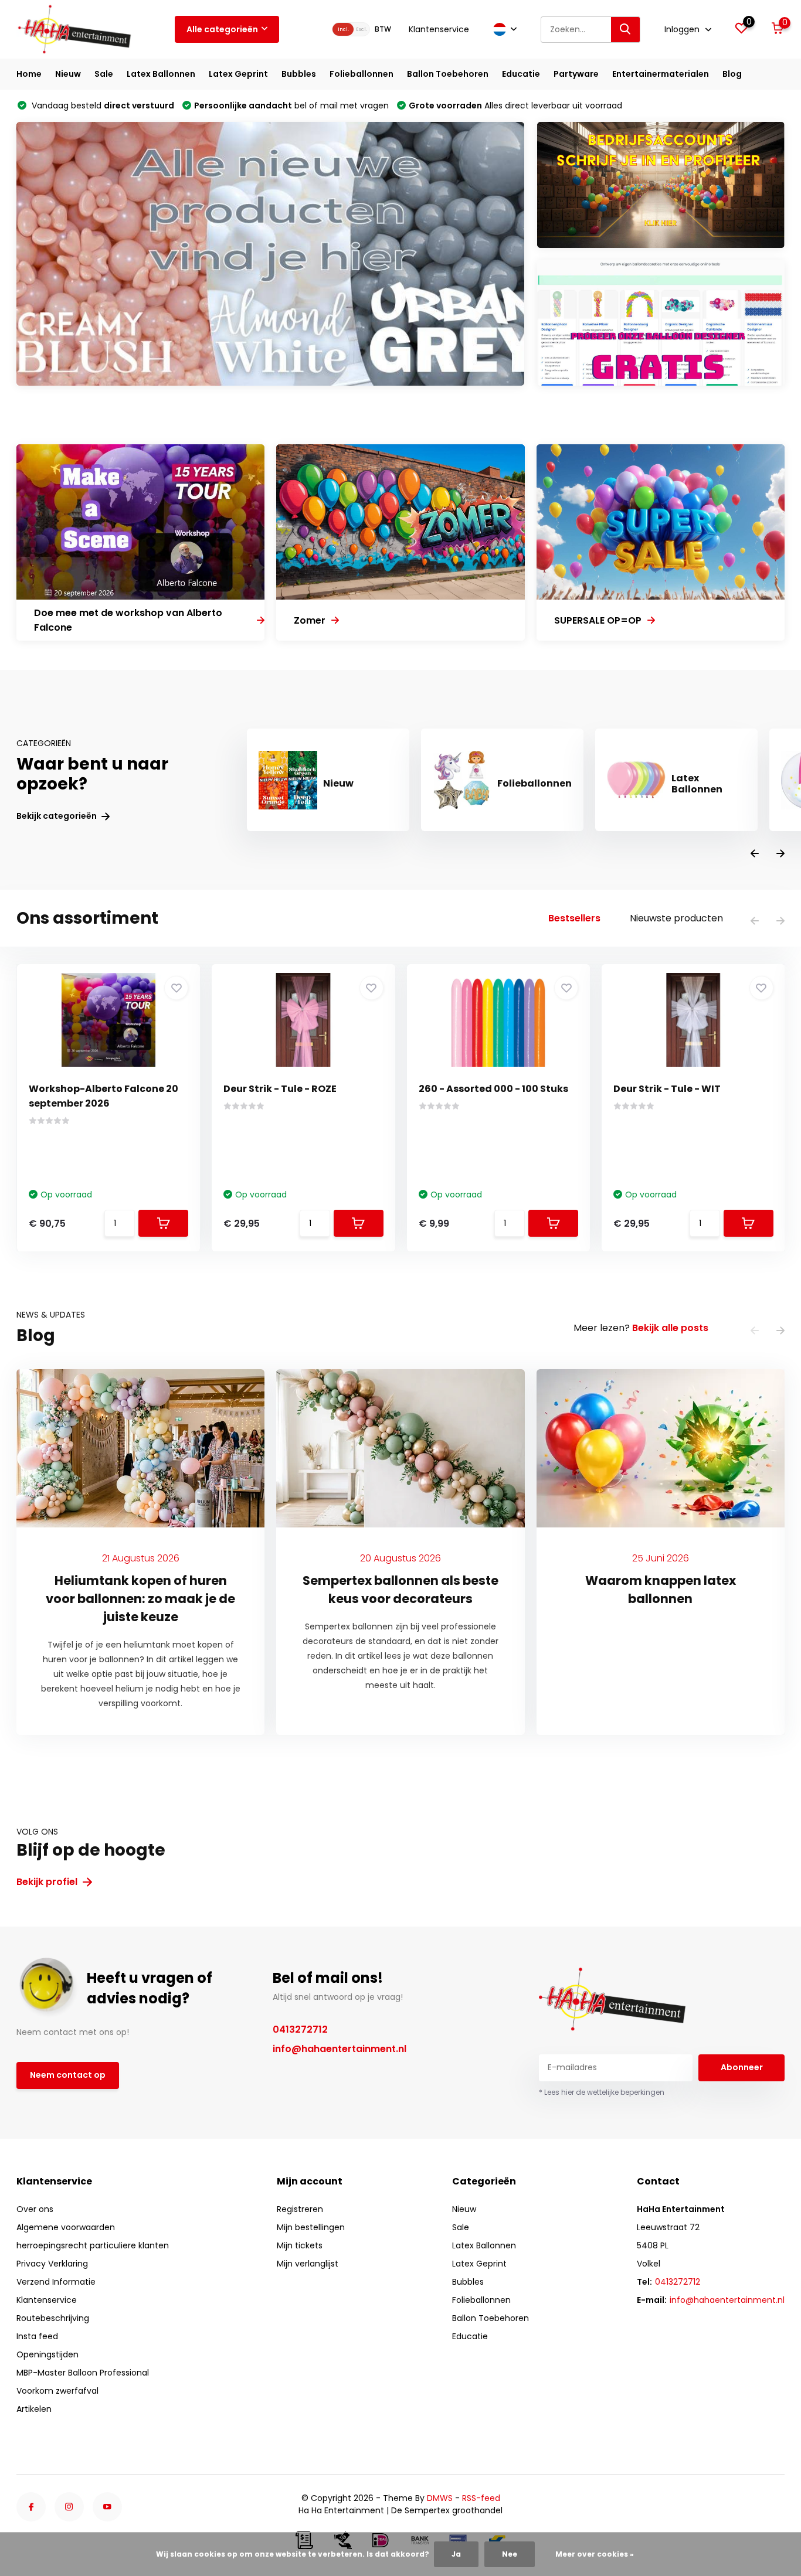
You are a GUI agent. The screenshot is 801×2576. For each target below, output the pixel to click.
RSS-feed (481, 2498)
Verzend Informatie (56, 2282)
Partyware (576, 74)
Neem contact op (68, 2075)
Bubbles (299, 74)
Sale (104, 74)
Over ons (35, 2209)
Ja (456, 2554)
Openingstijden (47, 2354)
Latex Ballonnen (161, 74)
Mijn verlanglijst (308, 2264)
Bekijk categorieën (57, 816)
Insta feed (37, 2336)
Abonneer (742, 2067)
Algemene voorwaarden (66, 2227)
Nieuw (68, 74)
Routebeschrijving (53, 2318)
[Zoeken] (626, 30)
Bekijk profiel (48, 1882)
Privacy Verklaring (52, 2264)
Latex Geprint (238, 74)
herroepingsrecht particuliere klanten (93, 2245)
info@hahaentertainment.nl (340, 2049)
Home (29, 74)
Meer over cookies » (595, 2554)
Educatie (521, 74)
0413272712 (300, 2029)
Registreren (300, 2209)
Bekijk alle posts (670, 1328)
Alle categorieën (222, 29)
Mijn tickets (300, 2245)
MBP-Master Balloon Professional (83, 2373)
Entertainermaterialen (661, 74)
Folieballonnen (362, 74)
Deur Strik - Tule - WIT (667, 1089)
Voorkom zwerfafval (57, 2391)
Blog (732, 74)
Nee (510, 2554)
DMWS (440, 2498)
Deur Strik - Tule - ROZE (280, 1089)
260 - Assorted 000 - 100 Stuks (493, 1089)
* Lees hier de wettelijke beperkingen (602, 2092)
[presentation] (755, 854)
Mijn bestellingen (311, 2227)
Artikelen (34, 2409)
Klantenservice (439, 29)
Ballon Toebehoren (448, 74)
